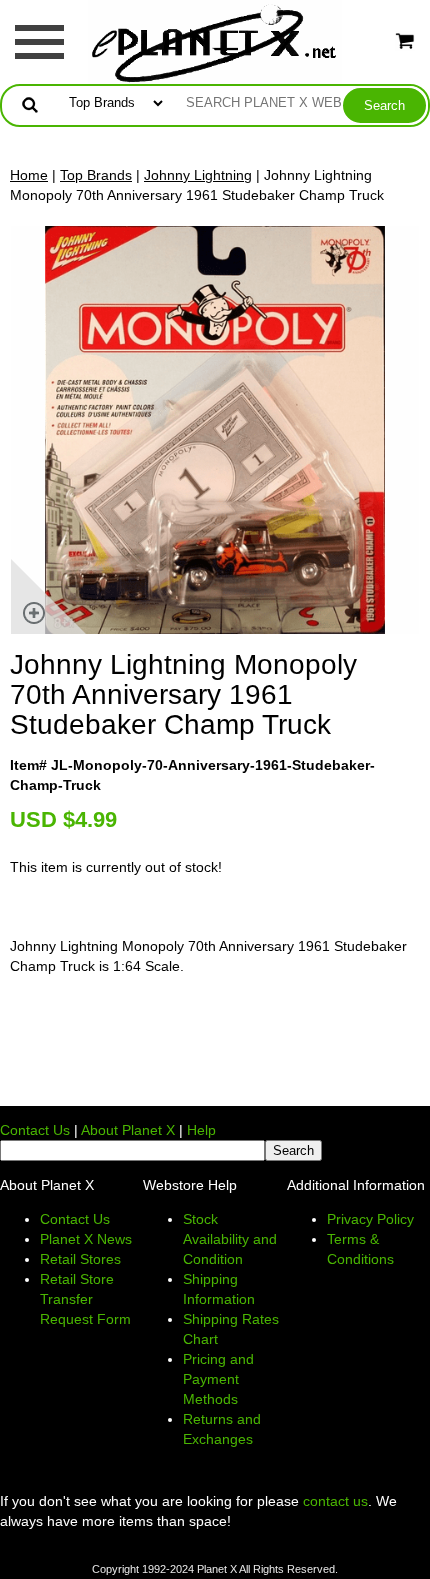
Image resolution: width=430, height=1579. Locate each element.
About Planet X (128, 1130)
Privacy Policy (370, 1219)
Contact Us (35, 1130)
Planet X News (86, 1239)
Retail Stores (80, 1259)
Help (201, 1130)
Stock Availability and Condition (230, 1239)
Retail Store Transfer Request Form (85, 1299)
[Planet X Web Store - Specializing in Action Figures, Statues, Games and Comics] (215, 41)
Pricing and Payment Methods (218, 1379)
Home (29, 175)
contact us (335, 1501)
